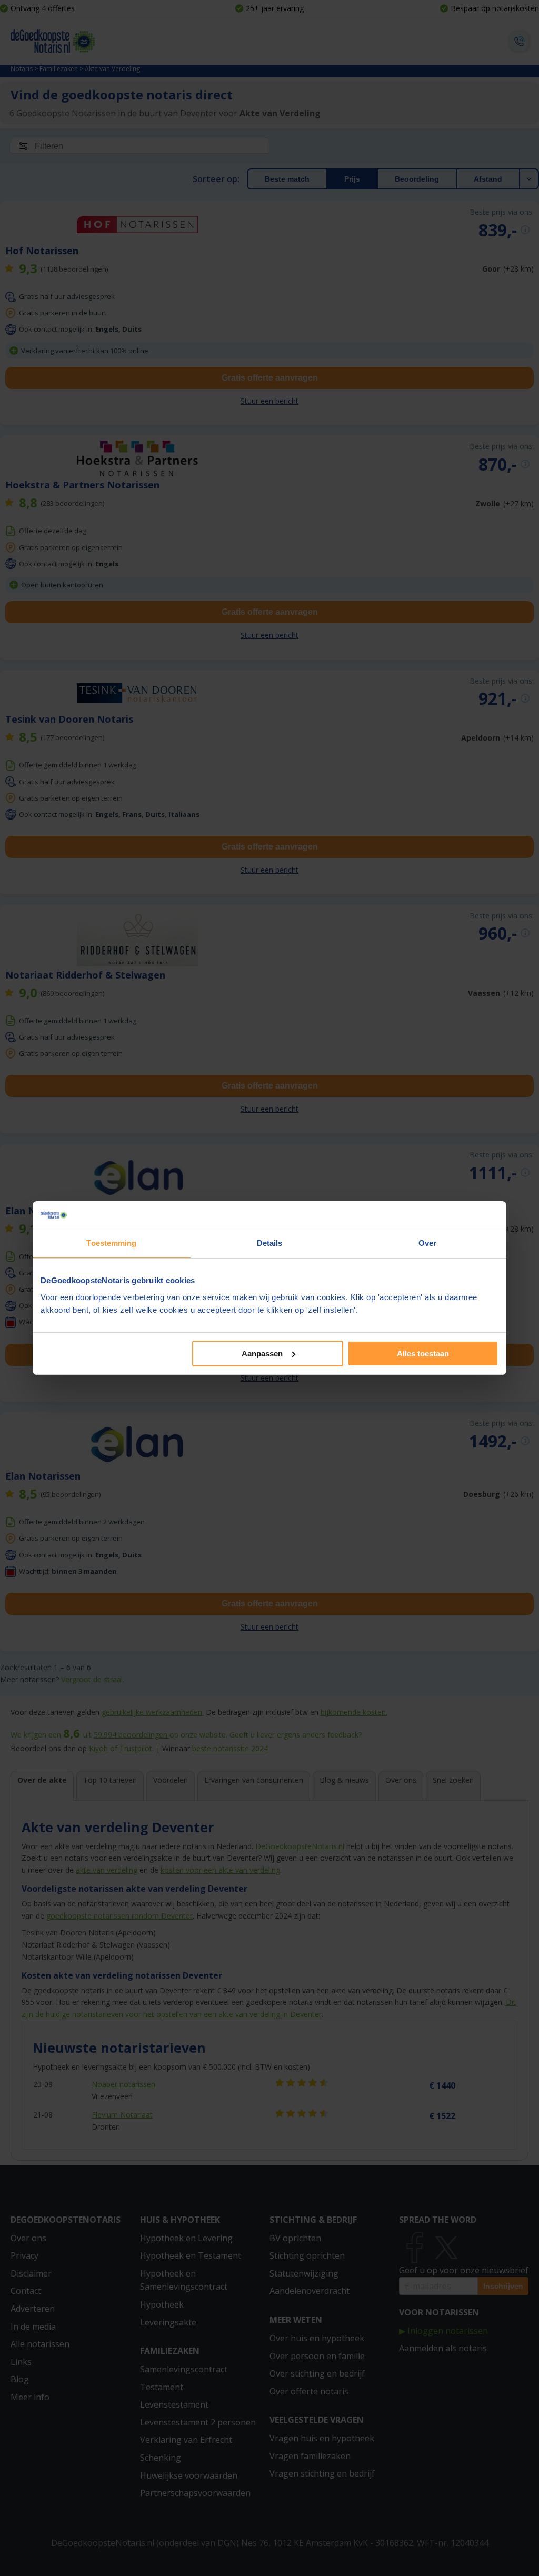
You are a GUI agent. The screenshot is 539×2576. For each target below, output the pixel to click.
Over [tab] (427, 1243)
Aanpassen (262, 1354)
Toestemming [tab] (111, 1243)
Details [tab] (270, 1243)
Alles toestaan (423, 1354)
